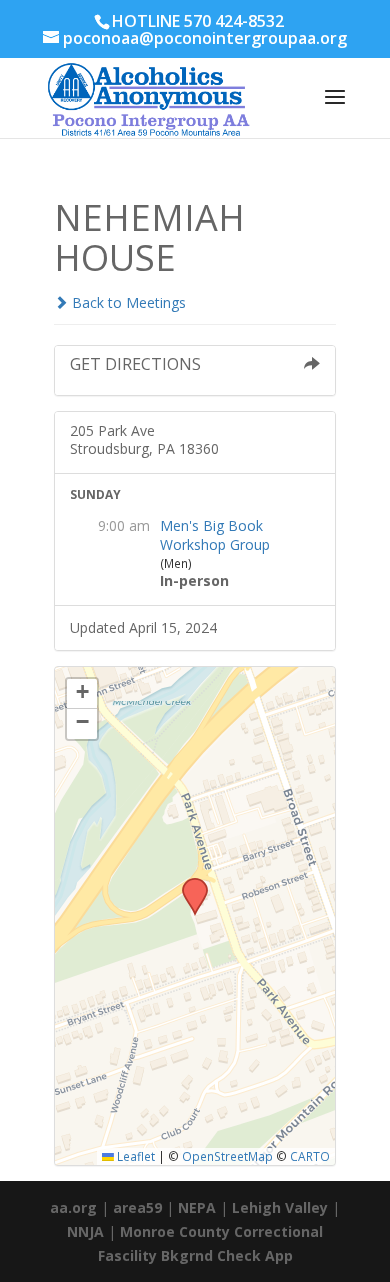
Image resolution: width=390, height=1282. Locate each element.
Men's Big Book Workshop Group (215, 534)
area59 (137, 1207)
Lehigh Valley (280, 1207)
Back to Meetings (127, 302)
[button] (188, 884)
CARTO (310, 1156)
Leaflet (134, 1156)
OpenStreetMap (227, 1156)
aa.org (73, 1207)
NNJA (85, 1231)
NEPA (197, 1207)
